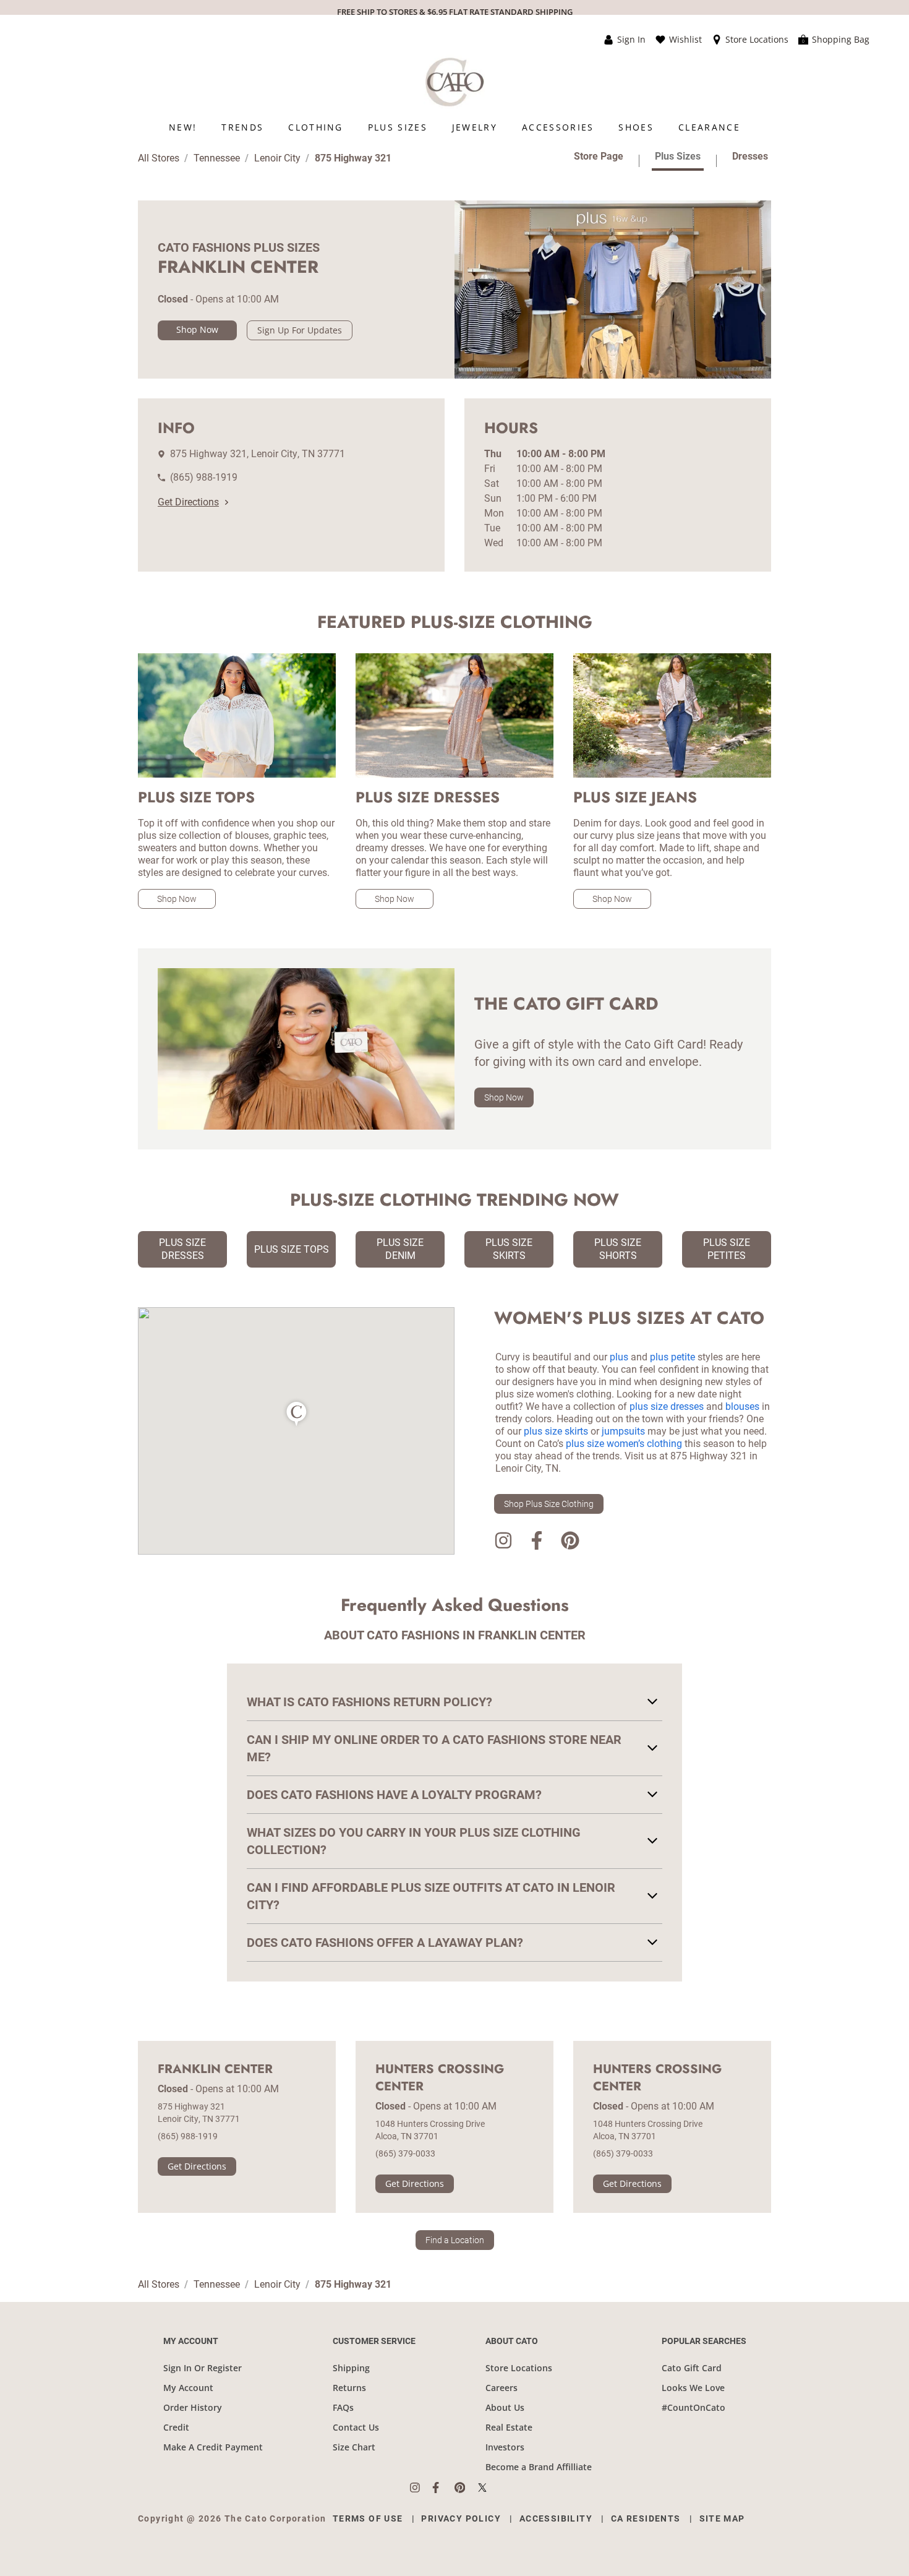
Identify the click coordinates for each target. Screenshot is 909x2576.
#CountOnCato (693, 2407)
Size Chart (354, 2447)
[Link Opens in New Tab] (421, 2488)
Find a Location (455, 2240)
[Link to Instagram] (503, 1543)
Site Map (722, 2518)
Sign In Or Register (203, 2368)
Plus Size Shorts (618, 1249)
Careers (501, 2388)
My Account (188, 2388)
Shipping (351, 2368)
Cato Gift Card (692, 2368)
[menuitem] (183, 127)
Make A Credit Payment (213, 2447)
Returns (349, 2388)
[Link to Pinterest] (570, 1543)
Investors (505, 2447)
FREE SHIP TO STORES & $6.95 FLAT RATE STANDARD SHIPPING (455, 12)
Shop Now (197, 329)
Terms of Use (368, 2518)
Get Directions (188, 502)
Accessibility (556, 2518)
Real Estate (509, 2427)
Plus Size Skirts (509, 1249)
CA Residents (646, 2518)
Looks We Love (693, 2388)
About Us (505, 2407)
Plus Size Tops (292, 1249)
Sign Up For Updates (300, 330)
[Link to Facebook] (537, 1543)
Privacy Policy (461, 2518)
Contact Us (356, 2427)
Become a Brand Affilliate (539, 2467)
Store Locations (519, 2368)
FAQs (343, 2407)
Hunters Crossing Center (440, 2078)
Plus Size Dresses (182, 1249)
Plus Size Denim (400, 1249)
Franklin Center (215, 2069)
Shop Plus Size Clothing (549, 1504)
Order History (193, 2407)
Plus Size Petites (727, 1249)
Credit (176, 2427)
